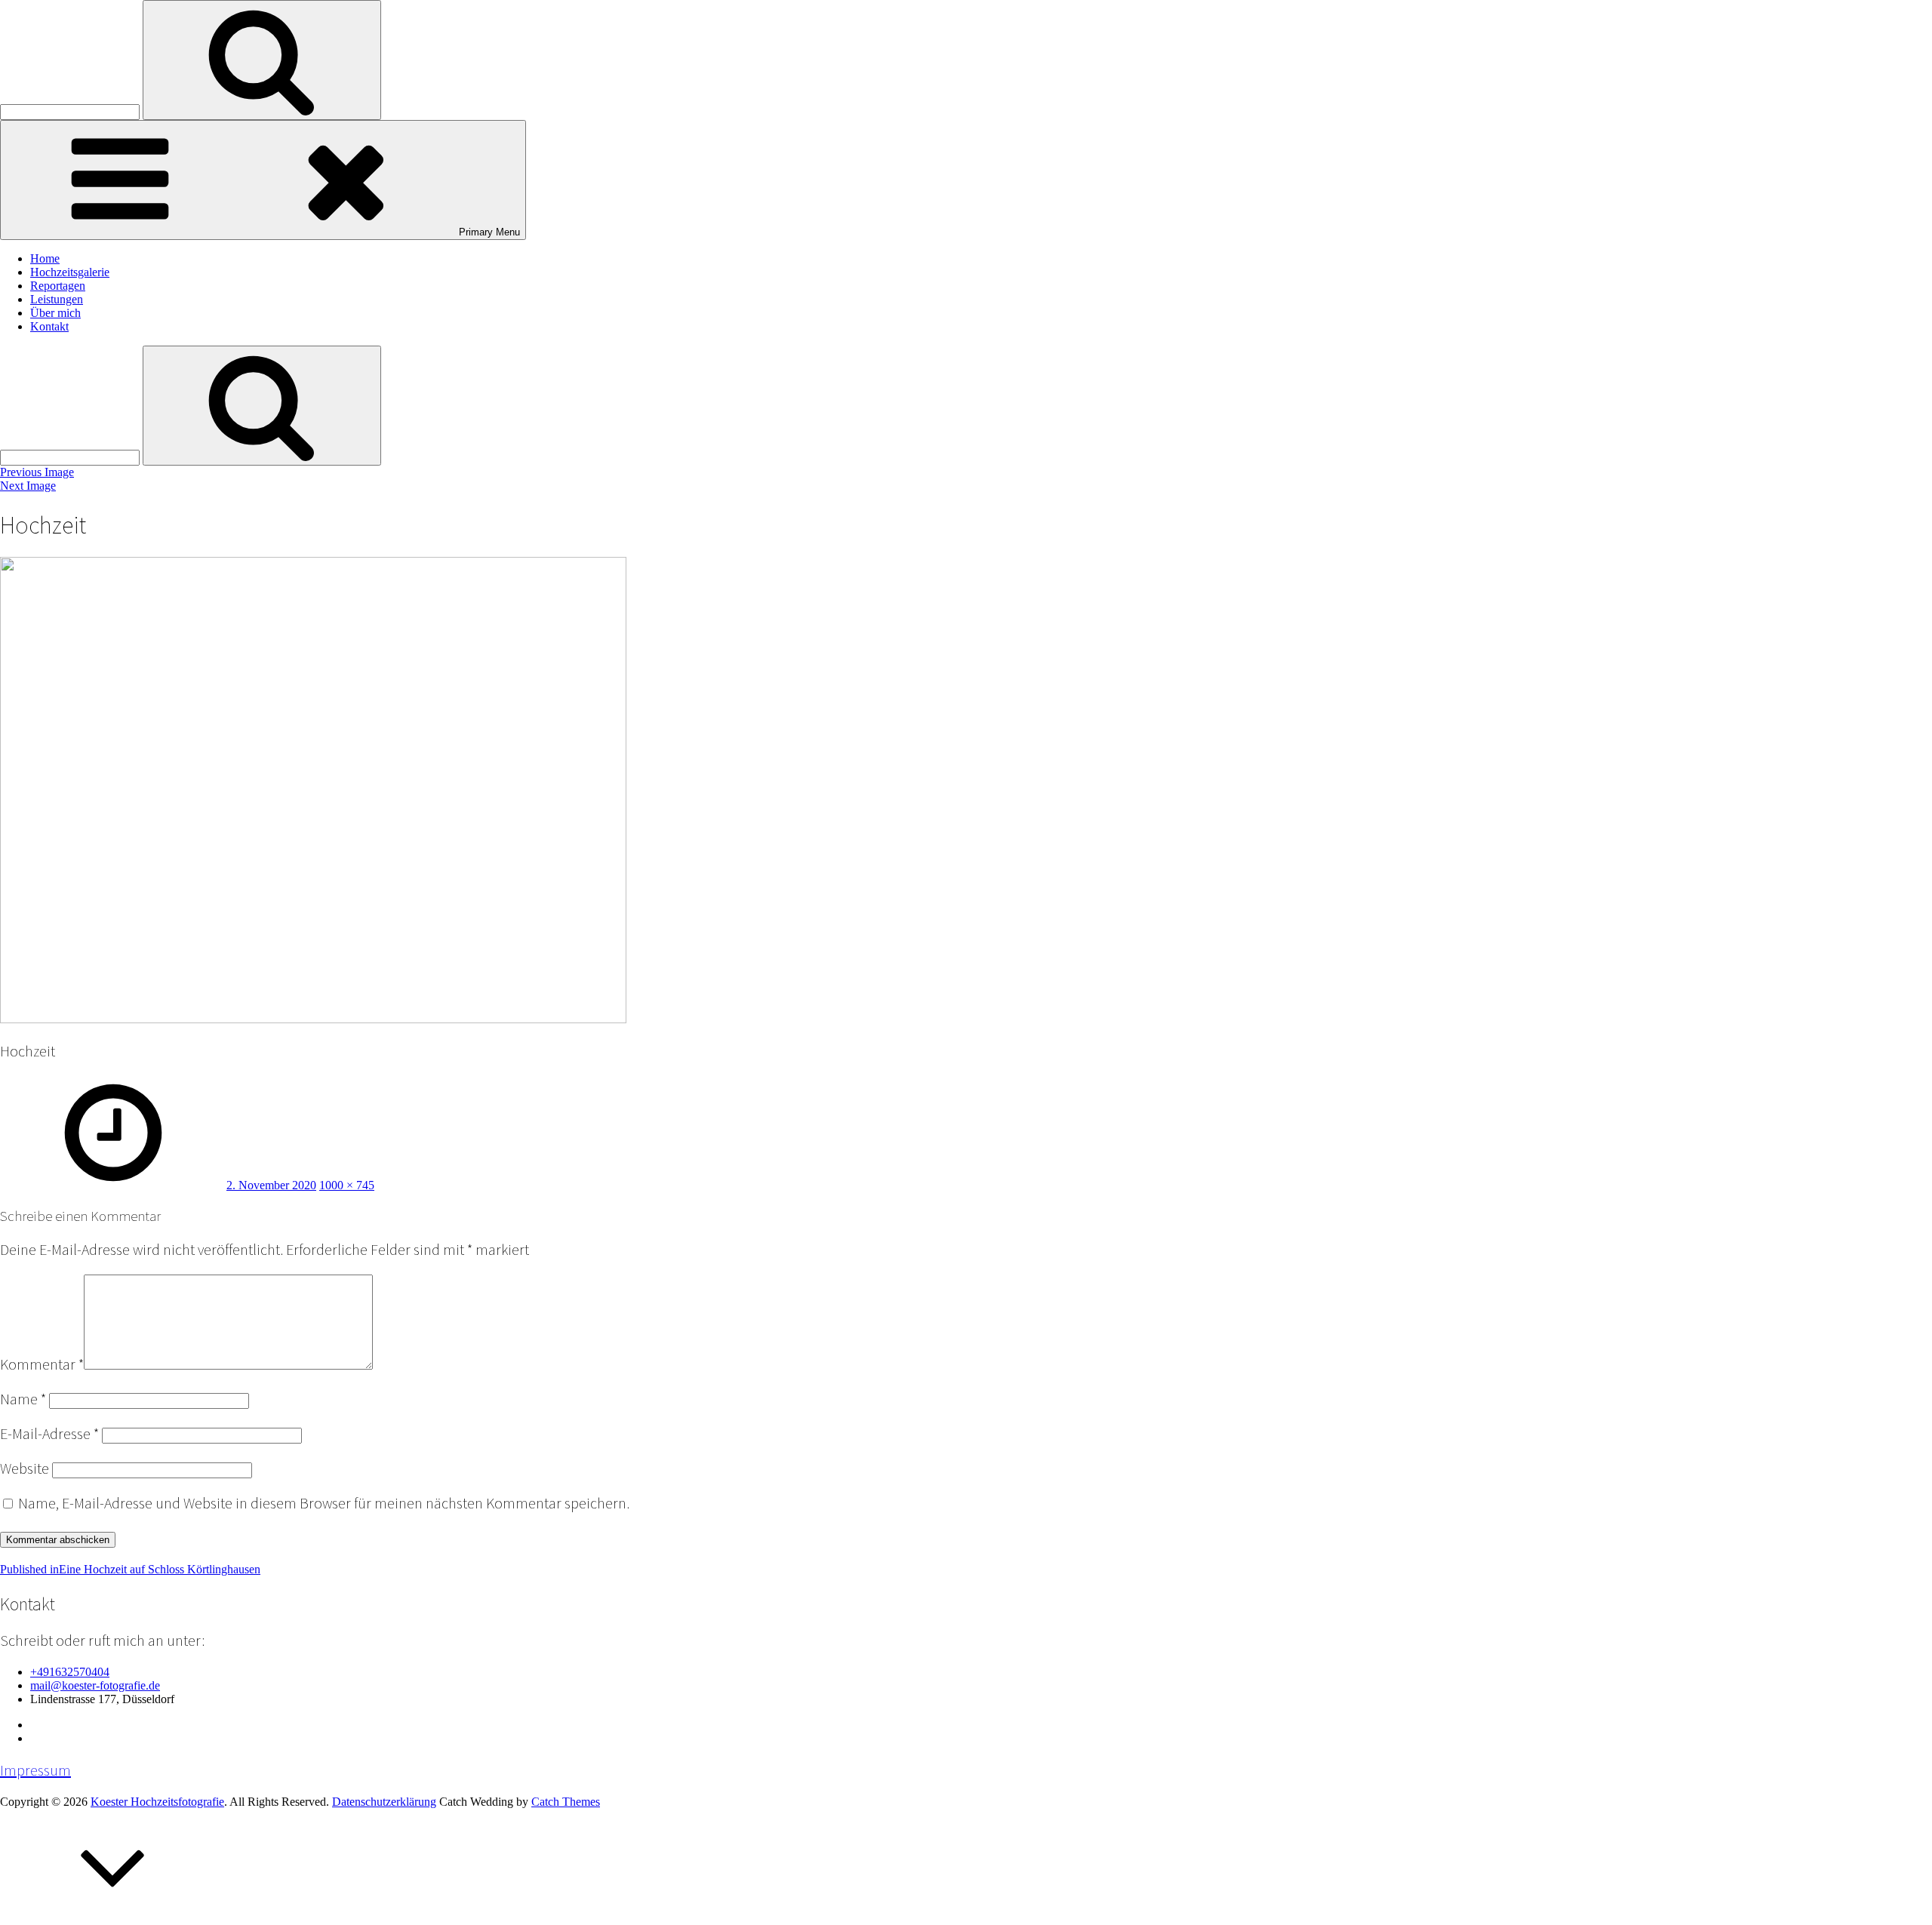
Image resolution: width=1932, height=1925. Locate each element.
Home (45, 258)
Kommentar (42, 1364)
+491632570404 (70, 1672)
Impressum (35, 1770)
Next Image (28, 486)
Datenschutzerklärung (384, 1802)
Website (25, 1468)
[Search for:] (71, 111)
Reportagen (58, 286)
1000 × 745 (347, 1185)
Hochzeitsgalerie (70, 272)
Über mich (55, 313)
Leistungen (57, 299)
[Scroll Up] (113, 1918)
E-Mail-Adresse (49, 1434)
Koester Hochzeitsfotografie (157, 1802)
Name (23, 1399)
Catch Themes (566, 1802)
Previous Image (37, 472)
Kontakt (49, 326)
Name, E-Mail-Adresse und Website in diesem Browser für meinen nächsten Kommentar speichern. (324, 1503)
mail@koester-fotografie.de (95, 1685)
